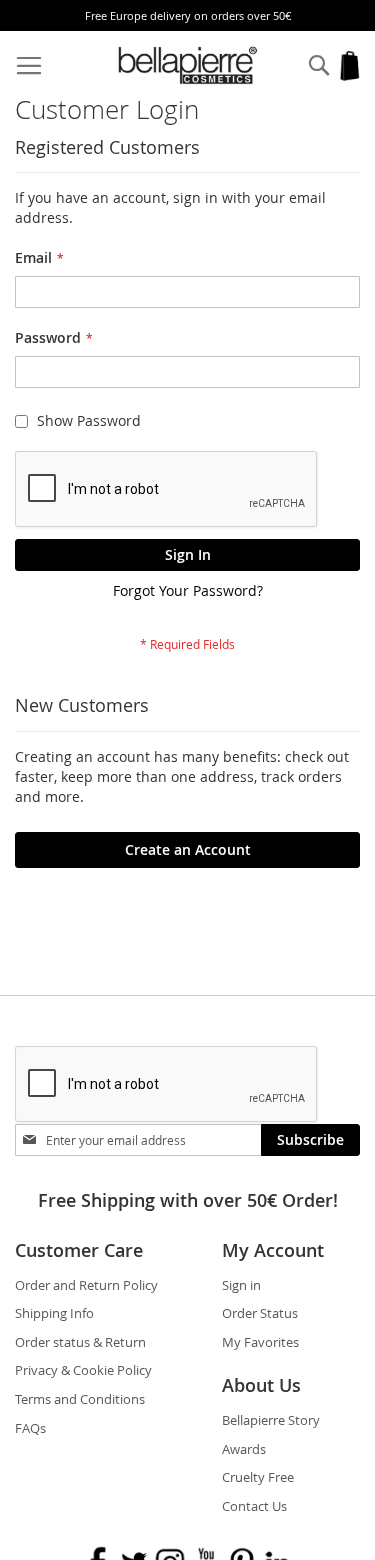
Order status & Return (80, 1342)
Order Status (260, 1313)
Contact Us (254, 1506)
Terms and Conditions (80, 1399)
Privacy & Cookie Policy (83, 1370)
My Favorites (260, 1342)
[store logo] (188, 65)
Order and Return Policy (86, 1285)
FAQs (30, 1428)
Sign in (241, 1285)
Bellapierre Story (271, 1420)
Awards (244, 1449)
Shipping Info (54, 1313)
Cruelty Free (258, 1477)
